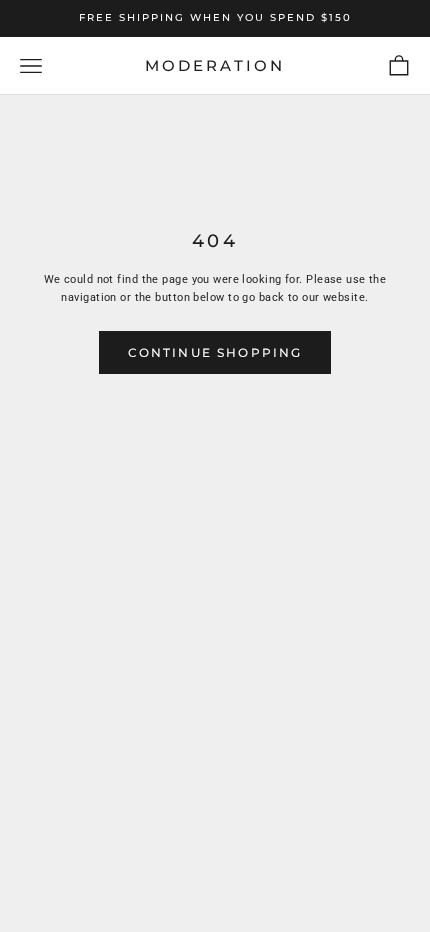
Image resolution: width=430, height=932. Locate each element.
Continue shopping (215, 352)
